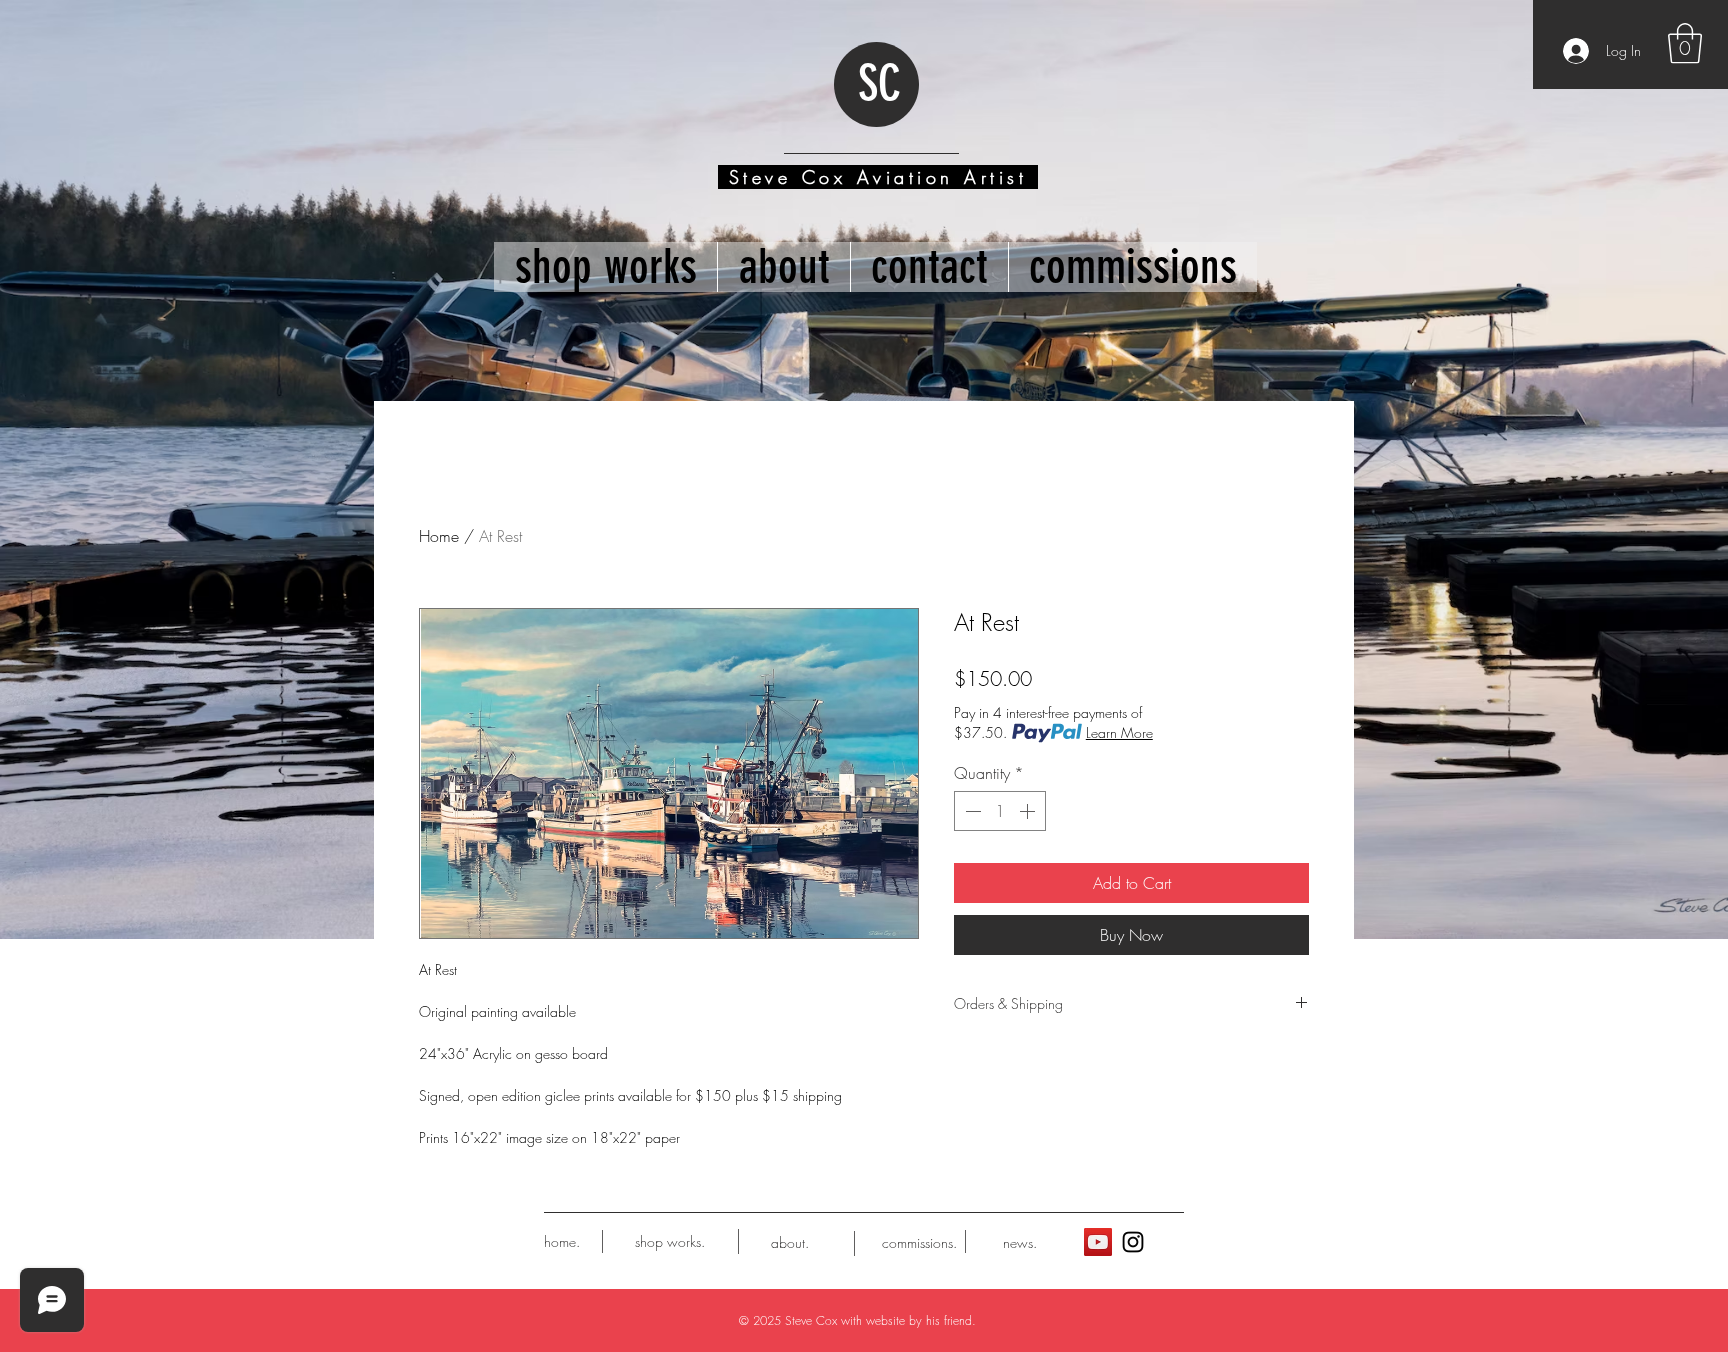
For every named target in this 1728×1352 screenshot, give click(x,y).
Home (439, 536)
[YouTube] (1098, 1242)
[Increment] (1029, 811)
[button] (1685, 43)
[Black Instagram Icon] (1133, 1242)
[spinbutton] (1000, 811)
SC (879, 84)
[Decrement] (971, 811)
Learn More (1119, 732)
